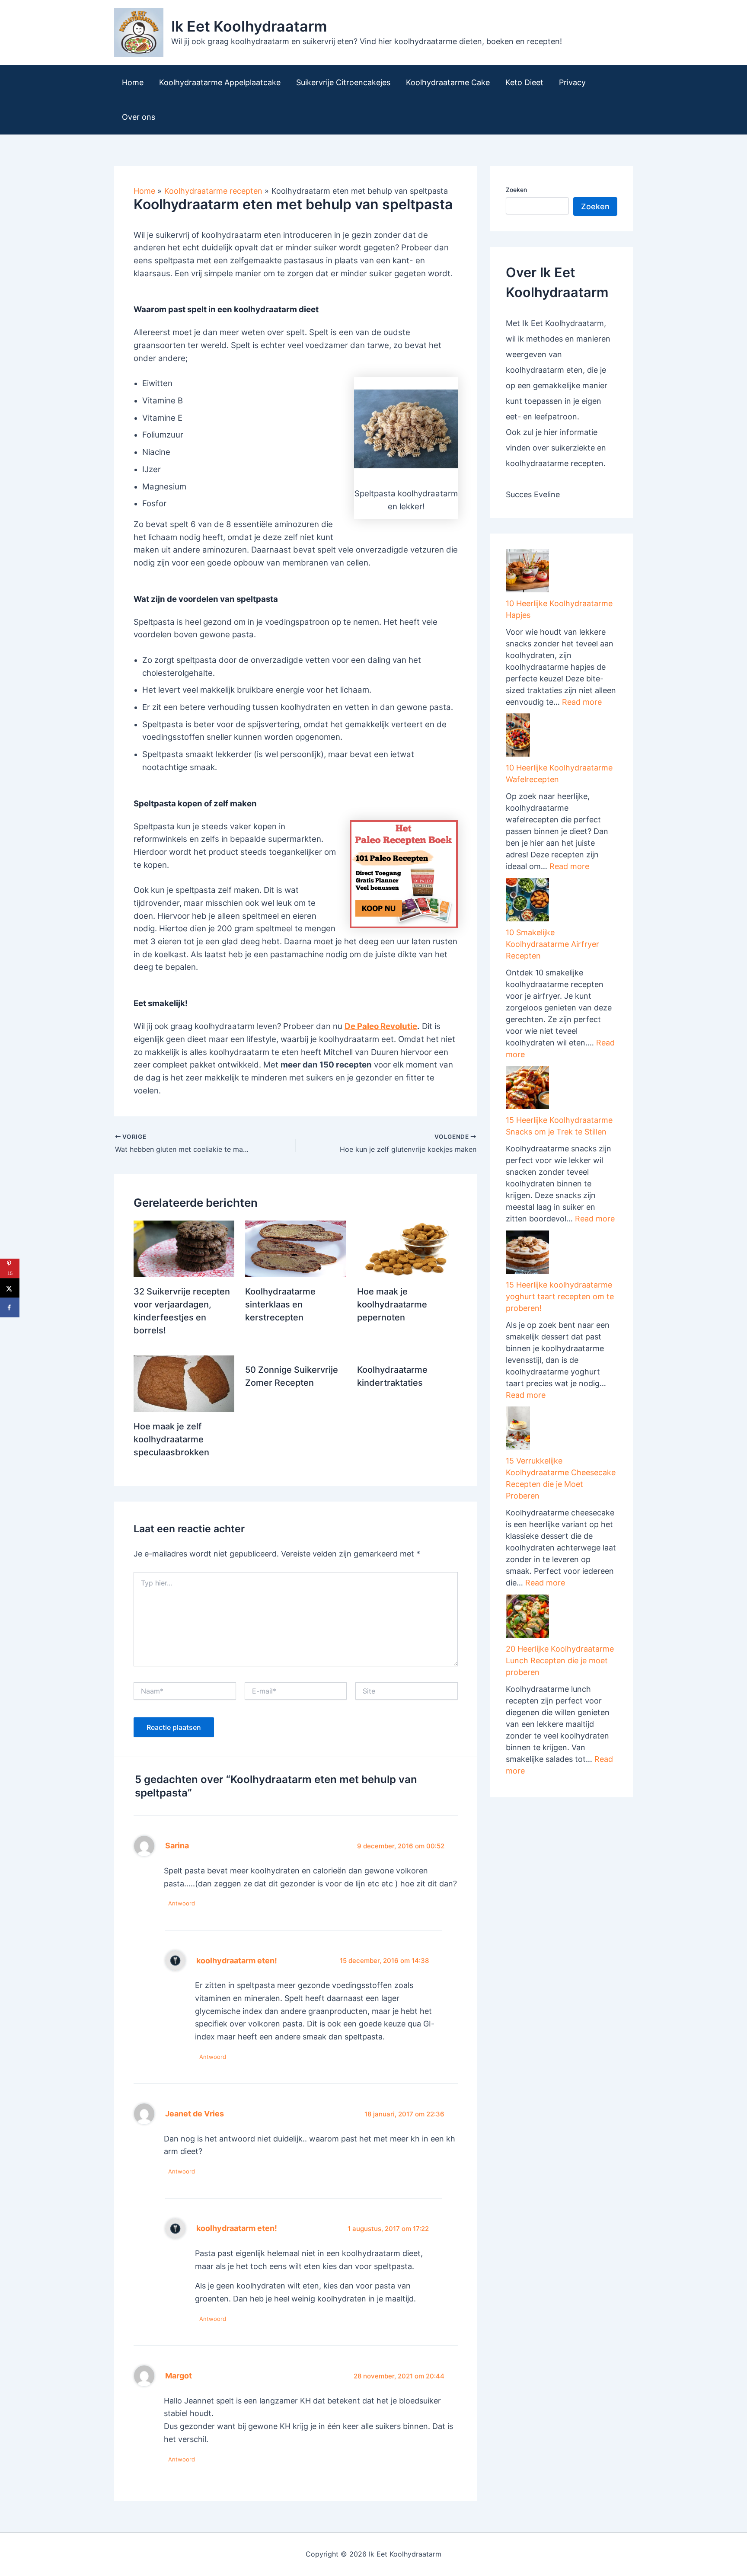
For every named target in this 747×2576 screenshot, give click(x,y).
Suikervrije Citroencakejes (343, 82)
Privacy (572, 82)
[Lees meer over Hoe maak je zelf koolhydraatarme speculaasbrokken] (184, 1383)
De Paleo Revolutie (381, 1026)
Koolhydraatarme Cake (448, 82)
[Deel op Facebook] (10, 1308)
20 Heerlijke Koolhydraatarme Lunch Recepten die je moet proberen (560, 1660)
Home (133, 82)
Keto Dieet (524, 82)
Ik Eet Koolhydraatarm (249, 26)
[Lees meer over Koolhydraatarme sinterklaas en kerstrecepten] (295, 1248)
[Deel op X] (10, 1288)
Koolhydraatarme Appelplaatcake (220, 82)
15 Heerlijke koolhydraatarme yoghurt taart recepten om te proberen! (560, 1296)
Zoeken (516, 190)
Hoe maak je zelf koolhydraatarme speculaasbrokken (171, 1439)
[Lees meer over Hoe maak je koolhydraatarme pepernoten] (407, 1248)
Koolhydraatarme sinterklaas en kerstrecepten (280, 1304)
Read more (582, 702)
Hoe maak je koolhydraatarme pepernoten (392, 1304)
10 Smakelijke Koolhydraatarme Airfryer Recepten (552, 944)
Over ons (139, 117)
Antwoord (182, 1903)
